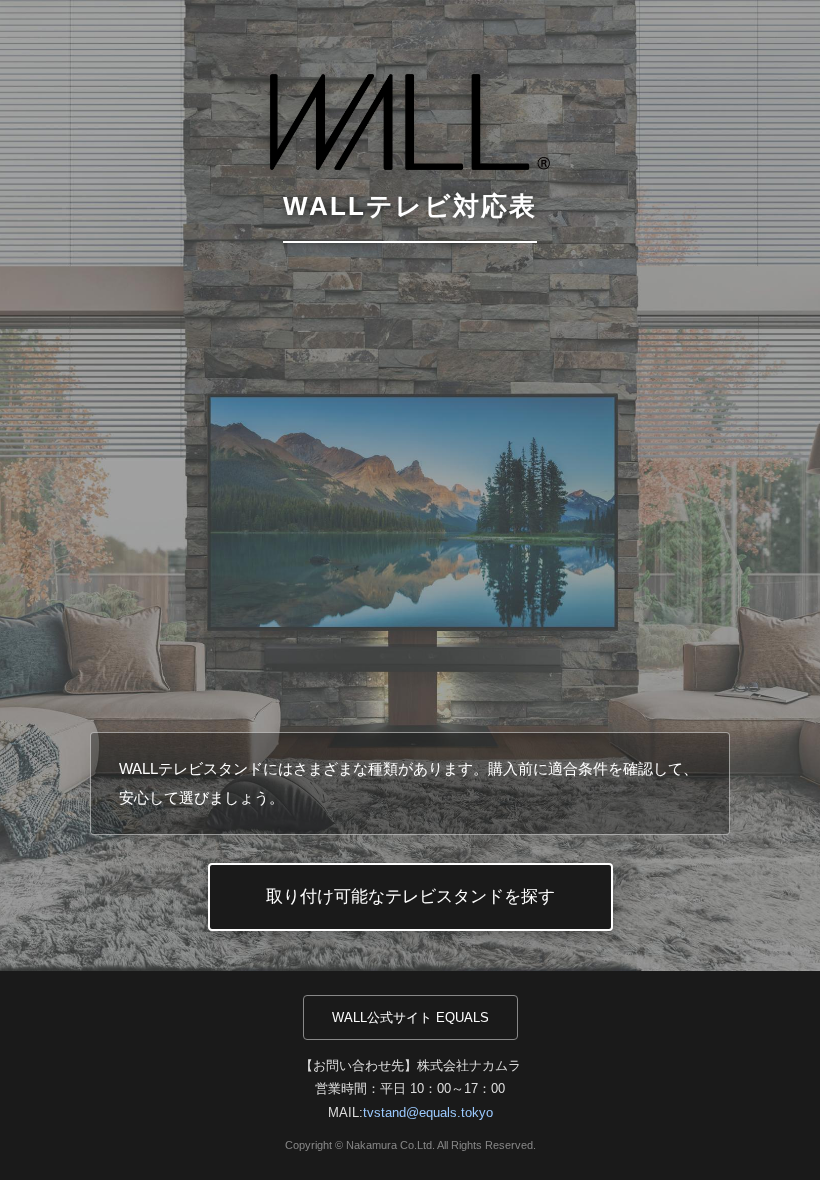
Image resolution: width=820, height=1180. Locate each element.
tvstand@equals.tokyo (428, 1112)
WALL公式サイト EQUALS (410, 1017)
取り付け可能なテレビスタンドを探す (410, 896)
